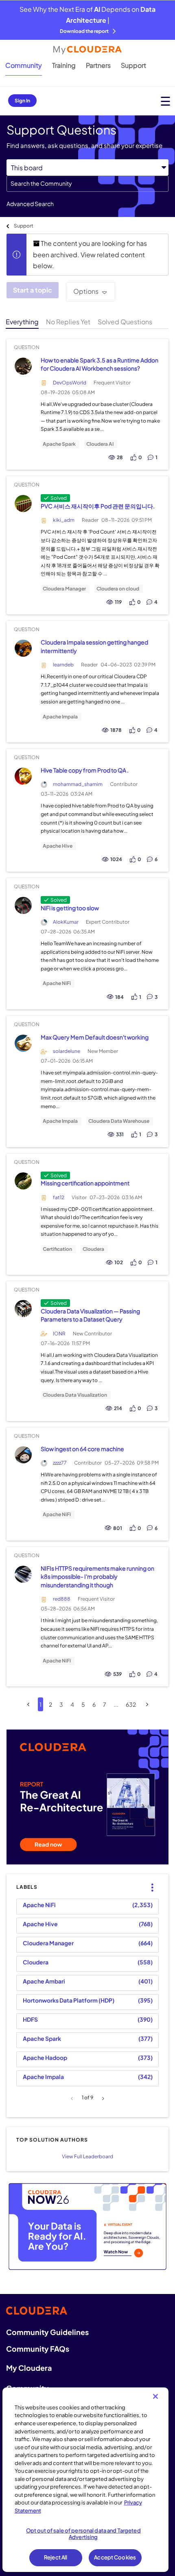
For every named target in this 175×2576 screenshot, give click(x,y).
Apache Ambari (44, 1981)
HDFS (30, 2019)
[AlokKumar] (23, 906)
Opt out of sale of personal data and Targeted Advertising (83, 2534)
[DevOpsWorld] (23, 366)
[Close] (155, 2396)
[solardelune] (23, 1043)
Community (24, 65)
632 (131, 1704)
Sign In (22, 101)
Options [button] (86, 291)
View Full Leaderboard (87, 2156)
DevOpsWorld (70, 383)
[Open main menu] (165, 101)
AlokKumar (66, 922)
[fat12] (23, 1181)
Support (133, 65)
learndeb (63, 665)
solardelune (67, 1051)
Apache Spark (59, 444)
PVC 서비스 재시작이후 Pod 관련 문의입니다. (98, 506)
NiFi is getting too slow (70, 908)
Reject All (56, 2557)
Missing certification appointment (85, 1183)
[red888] (23, 1574)
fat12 (59, 1197)
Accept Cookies (115, 2557)
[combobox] (87, 184)
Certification (57, 1249)
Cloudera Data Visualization (75, 1395)
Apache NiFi (57, 983)
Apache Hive (58, 846)
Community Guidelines (47, 2332)
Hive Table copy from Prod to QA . (85, 770)
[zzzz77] (23, 1455)
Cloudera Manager (64, 589)
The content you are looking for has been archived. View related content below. (90, 254)
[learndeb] (23, 648)
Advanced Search (30, 204)
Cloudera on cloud (118, 589)
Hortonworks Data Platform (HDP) (69, 2000)
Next (102, 2099)
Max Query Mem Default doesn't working (95, 1037)
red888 (62, 1599)
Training (64, 65)
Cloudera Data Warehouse (119, 1121)
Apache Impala (60, 717)
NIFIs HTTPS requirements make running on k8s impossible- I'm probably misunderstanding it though (97, 1577)
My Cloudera (29, 2368)
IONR (59, 1334)
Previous (73, 2099)
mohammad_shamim (78, 784)
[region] (86, 2480)
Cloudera (93, 1249)
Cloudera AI (100, 444)
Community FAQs (38, 2349)
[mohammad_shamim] (23, 776)
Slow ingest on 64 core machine (82, 1449)
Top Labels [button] (150, 1881)
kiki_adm (64, 520)
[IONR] (23, 1309)
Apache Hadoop (45, 2057)
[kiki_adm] (23, 504)
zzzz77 (60, 1463)
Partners (98, 65)
